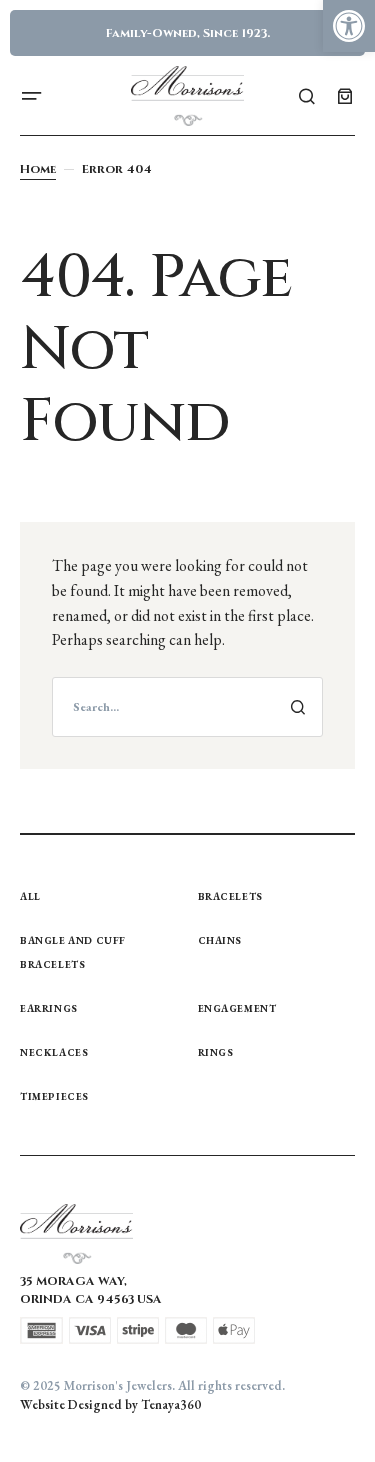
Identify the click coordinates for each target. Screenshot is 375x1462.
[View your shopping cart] (345, 96)
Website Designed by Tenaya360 (110, 1404)
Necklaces (54, 1052)
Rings (216, 1052)
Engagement (237, 1008)
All (30, 896)
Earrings (49, 1008)
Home (38, 169)
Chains (220, 940)
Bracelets (230, 896)
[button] (349, 26)
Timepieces (54, 1096)
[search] (187, 707)
